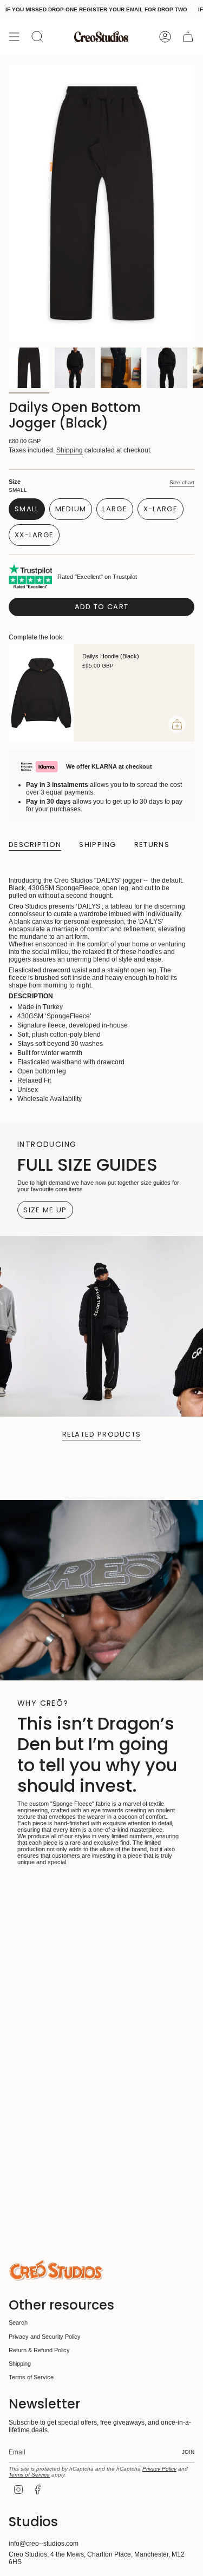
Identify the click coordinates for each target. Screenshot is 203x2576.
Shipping (70, 450)
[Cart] (188, 37)
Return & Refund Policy (39, 2350)
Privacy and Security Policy (45, 2337)
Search (18, 2323)
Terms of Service (31, 2377)
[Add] (177, 724)
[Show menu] (14, 37)
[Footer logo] (56, 2270)
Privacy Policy (159, 2469)
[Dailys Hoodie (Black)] (41, 693)
